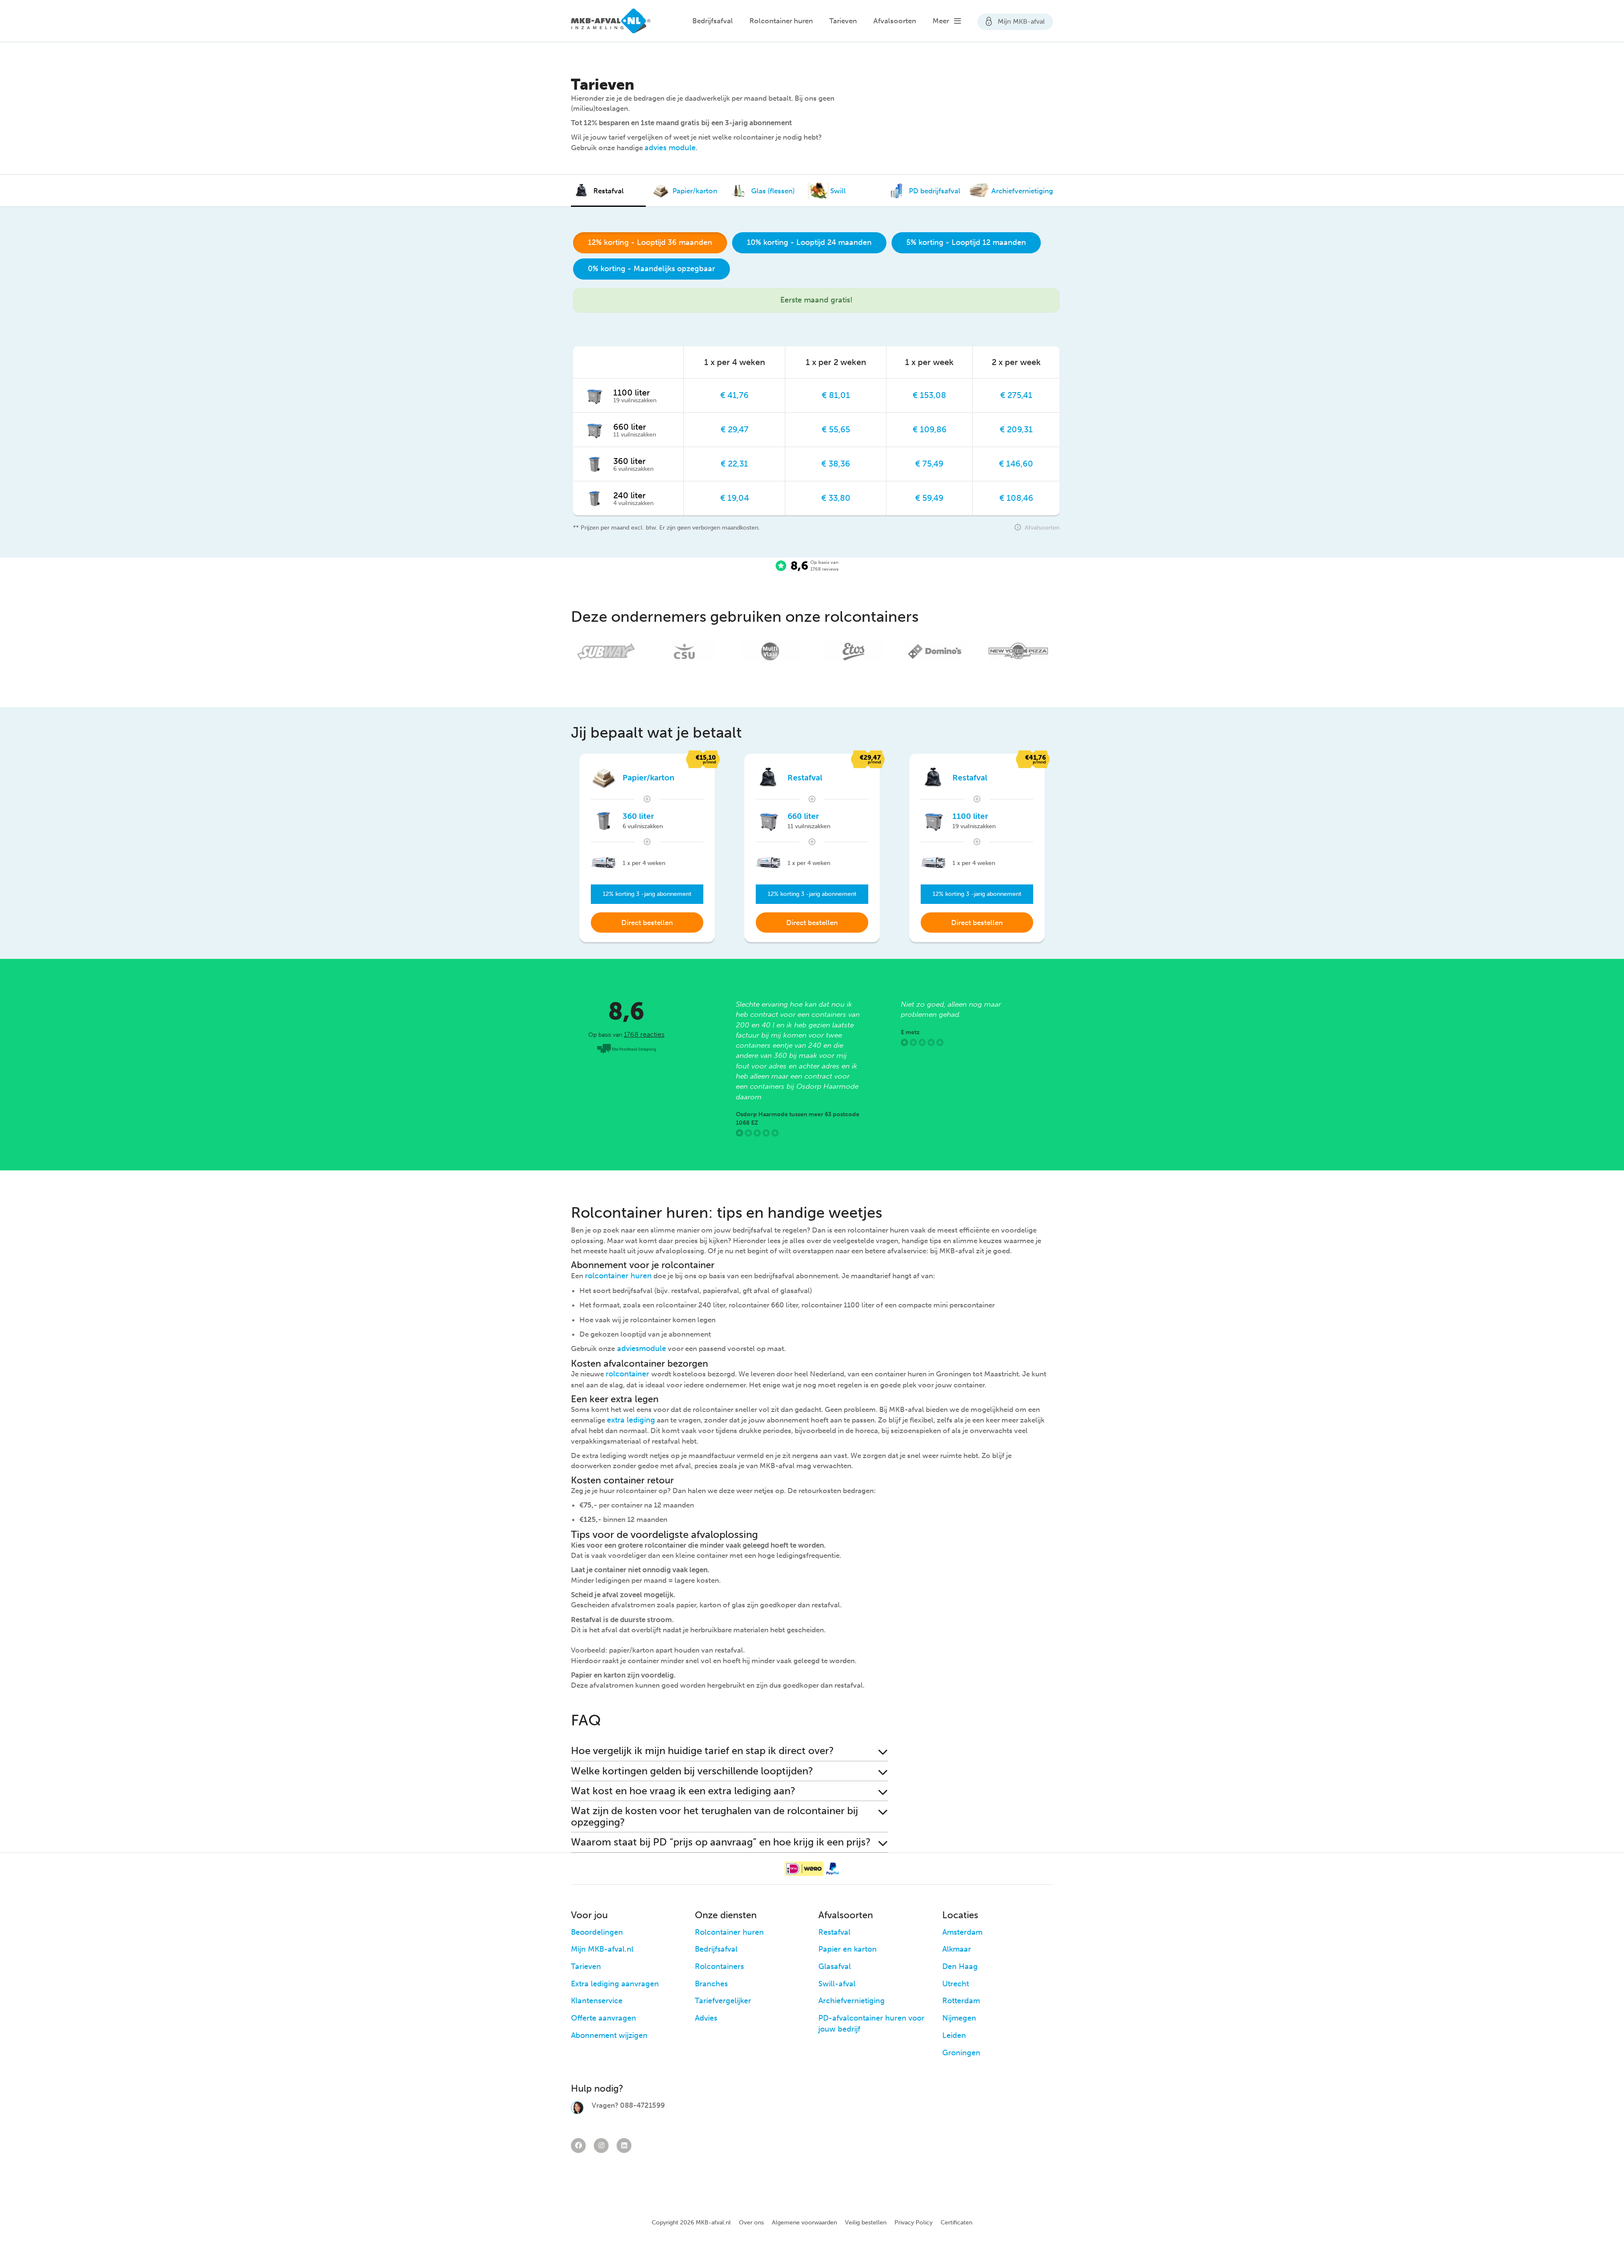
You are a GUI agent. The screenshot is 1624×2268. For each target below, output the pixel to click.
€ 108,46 (1016, 498)
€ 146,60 (1016, 464)
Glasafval (835, 1966)
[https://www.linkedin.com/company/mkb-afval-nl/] (624, 2146)
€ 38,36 (836, 464)
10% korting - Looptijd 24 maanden (809, 242)
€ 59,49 (929, 498)
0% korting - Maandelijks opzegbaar (652, 269)
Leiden (954, 2035)
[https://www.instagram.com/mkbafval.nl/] (601, 2146)
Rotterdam (961, 2001)
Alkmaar (957, 1949)
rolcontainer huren (618, 1276)
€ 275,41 (1016, 395)
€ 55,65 (836, 429)
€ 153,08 (929, 395)
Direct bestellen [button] (647, 923)
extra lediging (631, 1420)
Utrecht (956, 1984)
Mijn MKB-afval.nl (602, 1949)
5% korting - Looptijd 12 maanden (966, 242)
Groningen (961, 2053)
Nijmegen (959, 2018)
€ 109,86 (930, 429)
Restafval (834, 1932)
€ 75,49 (929, 464)
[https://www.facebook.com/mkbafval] (578, 2146)
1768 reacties (644, 1034)
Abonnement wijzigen (609, 2035)
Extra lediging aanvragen (615, 1984)
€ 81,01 (836, 395)
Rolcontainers (719, 1966)
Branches (711, 1984)
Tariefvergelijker (723, 2001)
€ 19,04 (735, 498)
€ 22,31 (734, 464)
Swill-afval (837, 1984)
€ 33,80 (836, 498)
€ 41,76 (734, 395)
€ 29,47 (735, 429)
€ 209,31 (1016, 429)
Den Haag (960, 1966)
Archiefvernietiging (852, 2001)
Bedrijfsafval (713, 21)
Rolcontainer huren (781, 21)
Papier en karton (848, 1949)
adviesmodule (641, 1348)
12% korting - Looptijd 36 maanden (650, 242)
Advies (706, 2018)
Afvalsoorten (895, 21)
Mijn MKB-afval (1020, 21)
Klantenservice (597, 2001)
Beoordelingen (597, 1932)
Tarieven (843, 21)
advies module (670, 148)
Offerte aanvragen (604, 2018)
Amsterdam (962, 1932)
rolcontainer (628, 1374)
